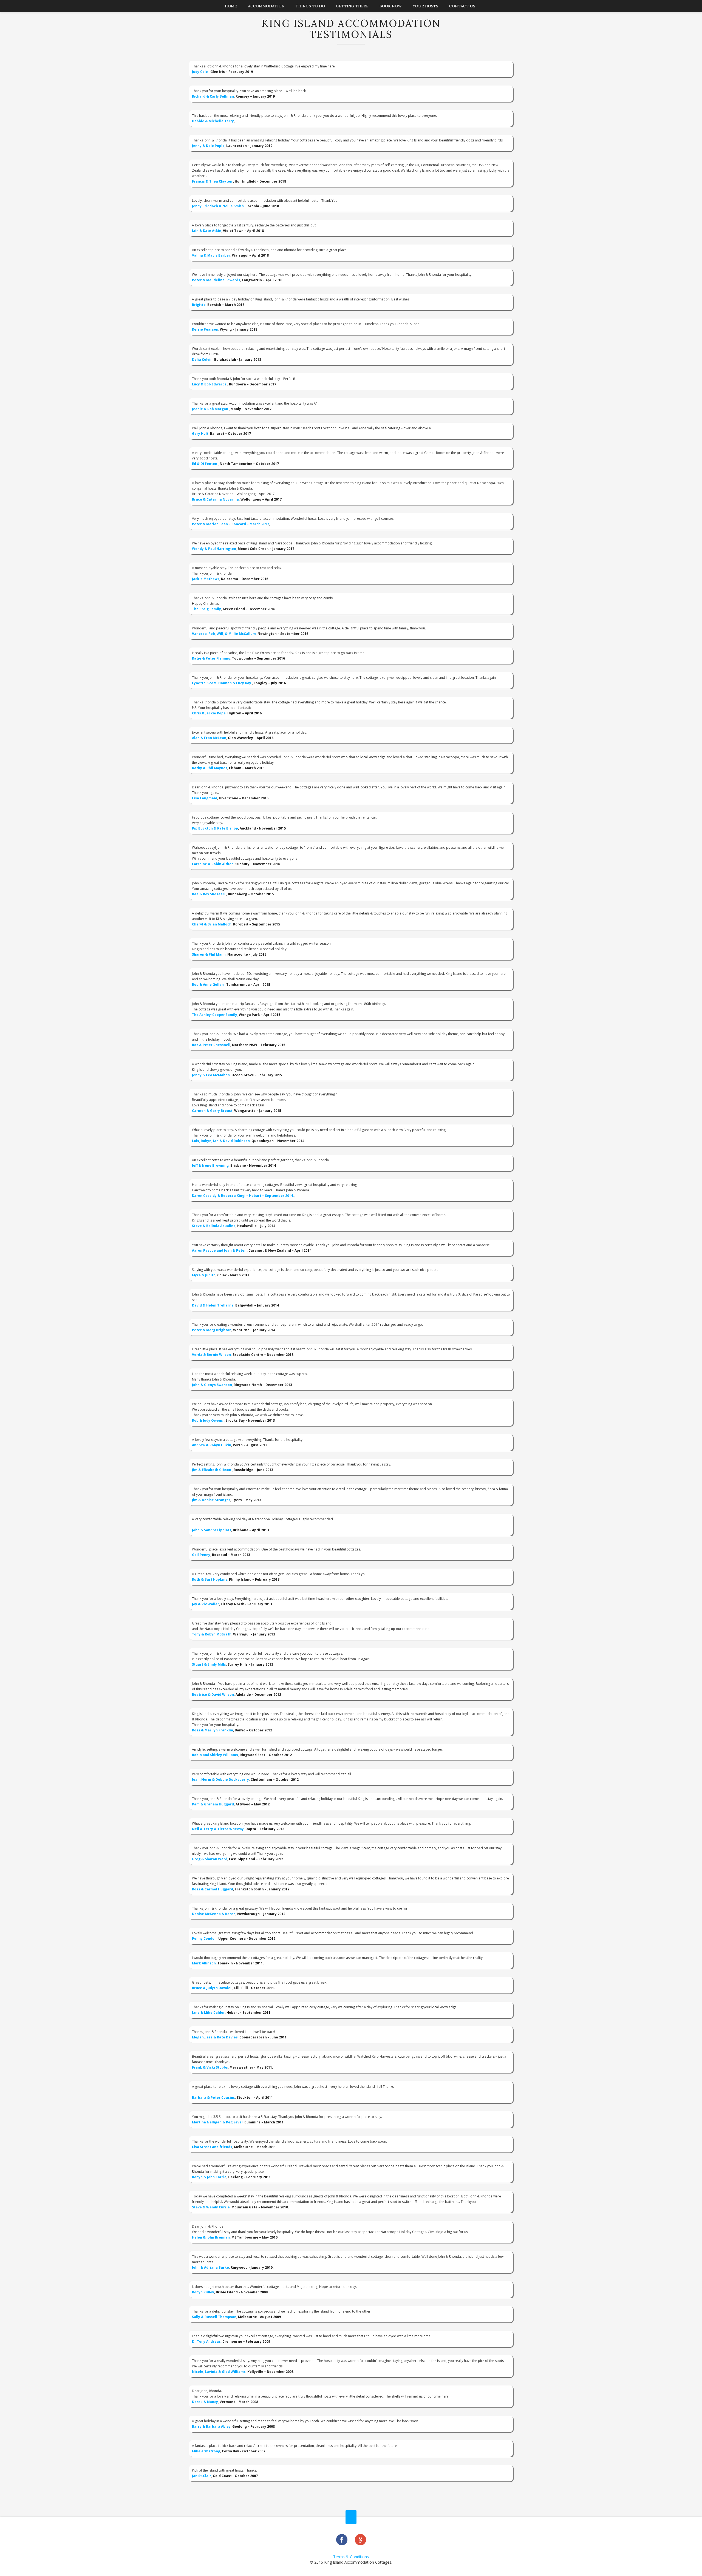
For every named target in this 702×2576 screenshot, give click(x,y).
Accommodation (266, 6)
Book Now (391, 6)
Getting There (352, 6)
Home (231, 6)
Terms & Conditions (351, 2557)
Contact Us (462, 6)
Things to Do (310, 6)
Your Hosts (425, 6)
